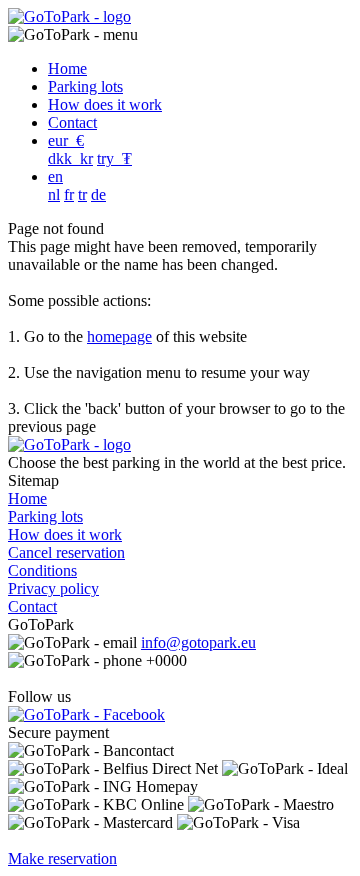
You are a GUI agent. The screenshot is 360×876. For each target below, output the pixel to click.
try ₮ (114, 158)
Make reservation (62, 858)
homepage (119, 336)
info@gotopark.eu (198, 642)
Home (67, 68)
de (98, 194)
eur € (66, 140)
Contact (72, 122)
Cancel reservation (66, 552)
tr (82, 194)
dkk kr (70, 158)
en (55, 176)
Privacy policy (53, 588)
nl (54, 194)
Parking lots (85, 86)
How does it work (105, 104)
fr (69, 194)
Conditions (42, 570)
